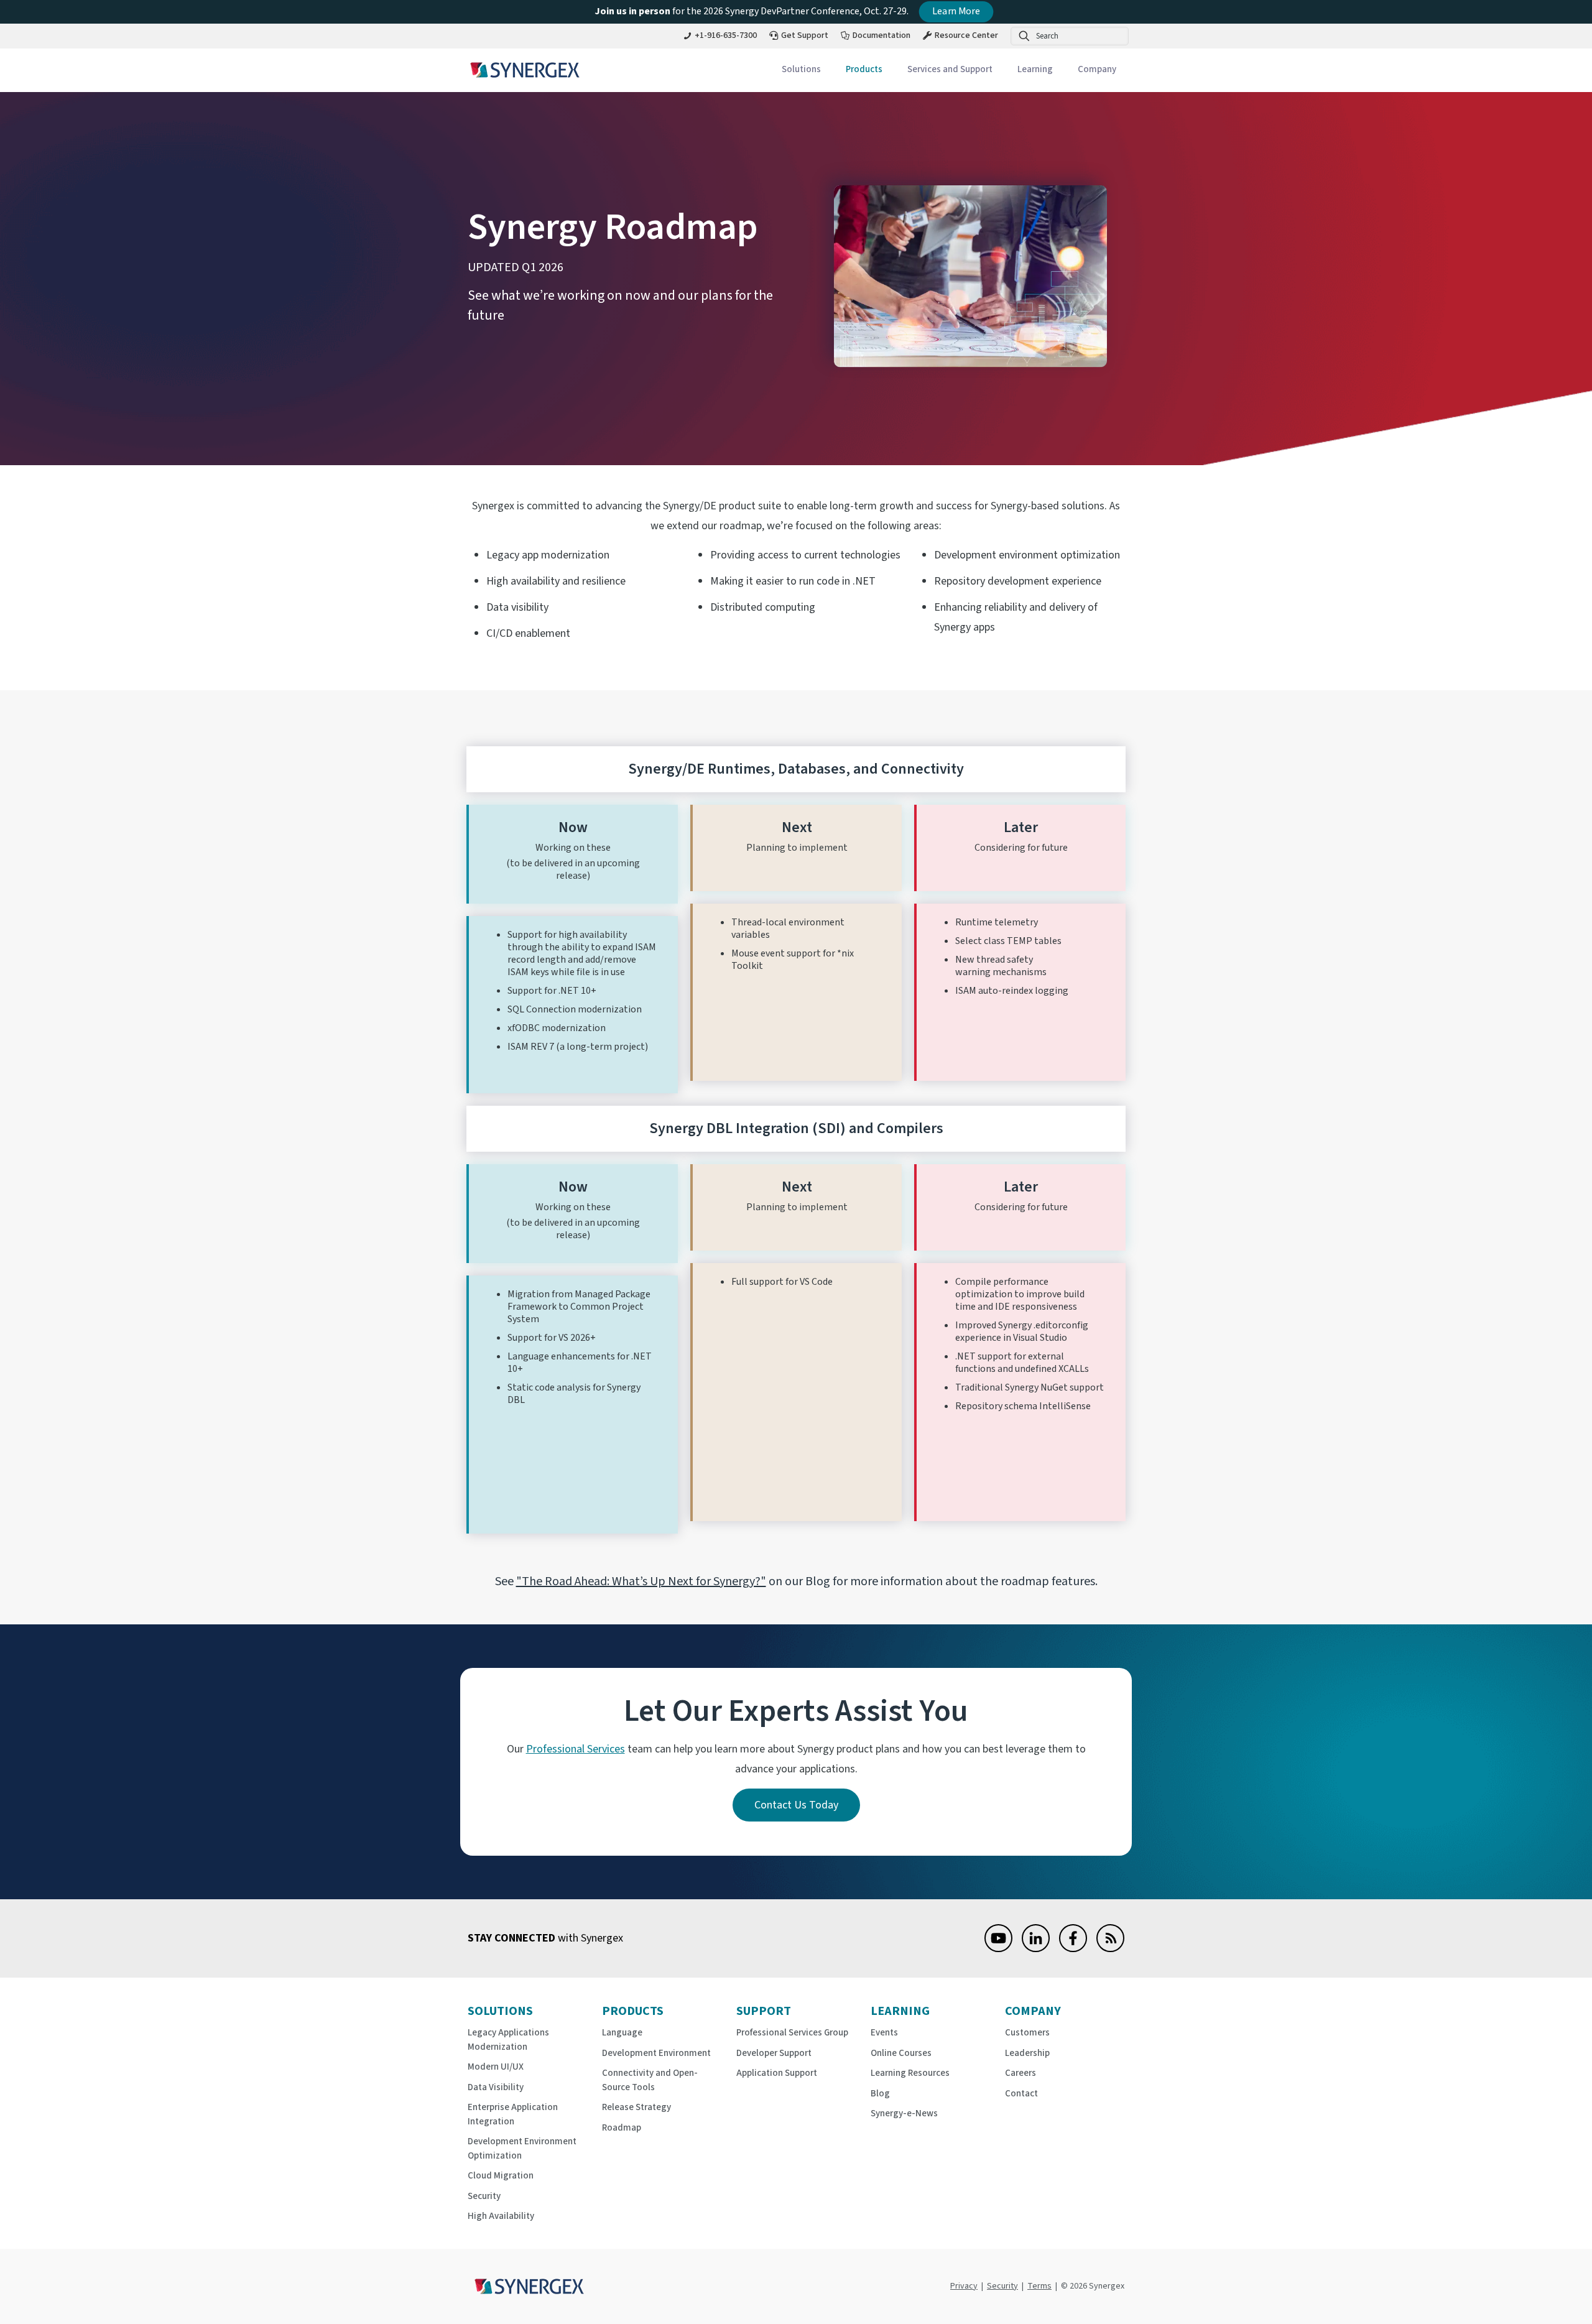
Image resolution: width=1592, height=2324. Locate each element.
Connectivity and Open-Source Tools (650, 2080)
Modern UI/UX (496, 2067)
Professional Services (576, 1749)
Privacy (964, 2286)
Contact (1021, 2094)
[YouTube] (998, 1949)
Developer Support (774, 2053)
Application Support (777, 2073)
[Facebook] (1073, 1949)
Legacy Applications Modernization (508, 2040)
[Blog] (1110, 1949)
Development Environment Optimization (522, 2149)
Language (622, 2033)
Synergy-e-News (904, 2113)
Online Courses (901, 2053)
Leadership (1027, 2053)
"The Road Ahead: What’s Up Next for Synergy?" (641, 1581)
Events (884, 2033)
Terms (1039, 2286)
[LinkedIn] (1036, 1949)
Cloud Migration (501, 2176)
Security (484, 2196)
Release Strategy (636, 2107)
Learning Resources (910, 2073)
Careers (1020, 2073)
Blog (880, 2094)
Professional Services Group (792, 2033)
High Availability (501, 2216)
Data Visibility (496, 2087)
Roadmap (622, 2128)
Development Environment (656, 2053)
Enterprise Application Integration (513, 2114)
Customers (1027, 2033)
